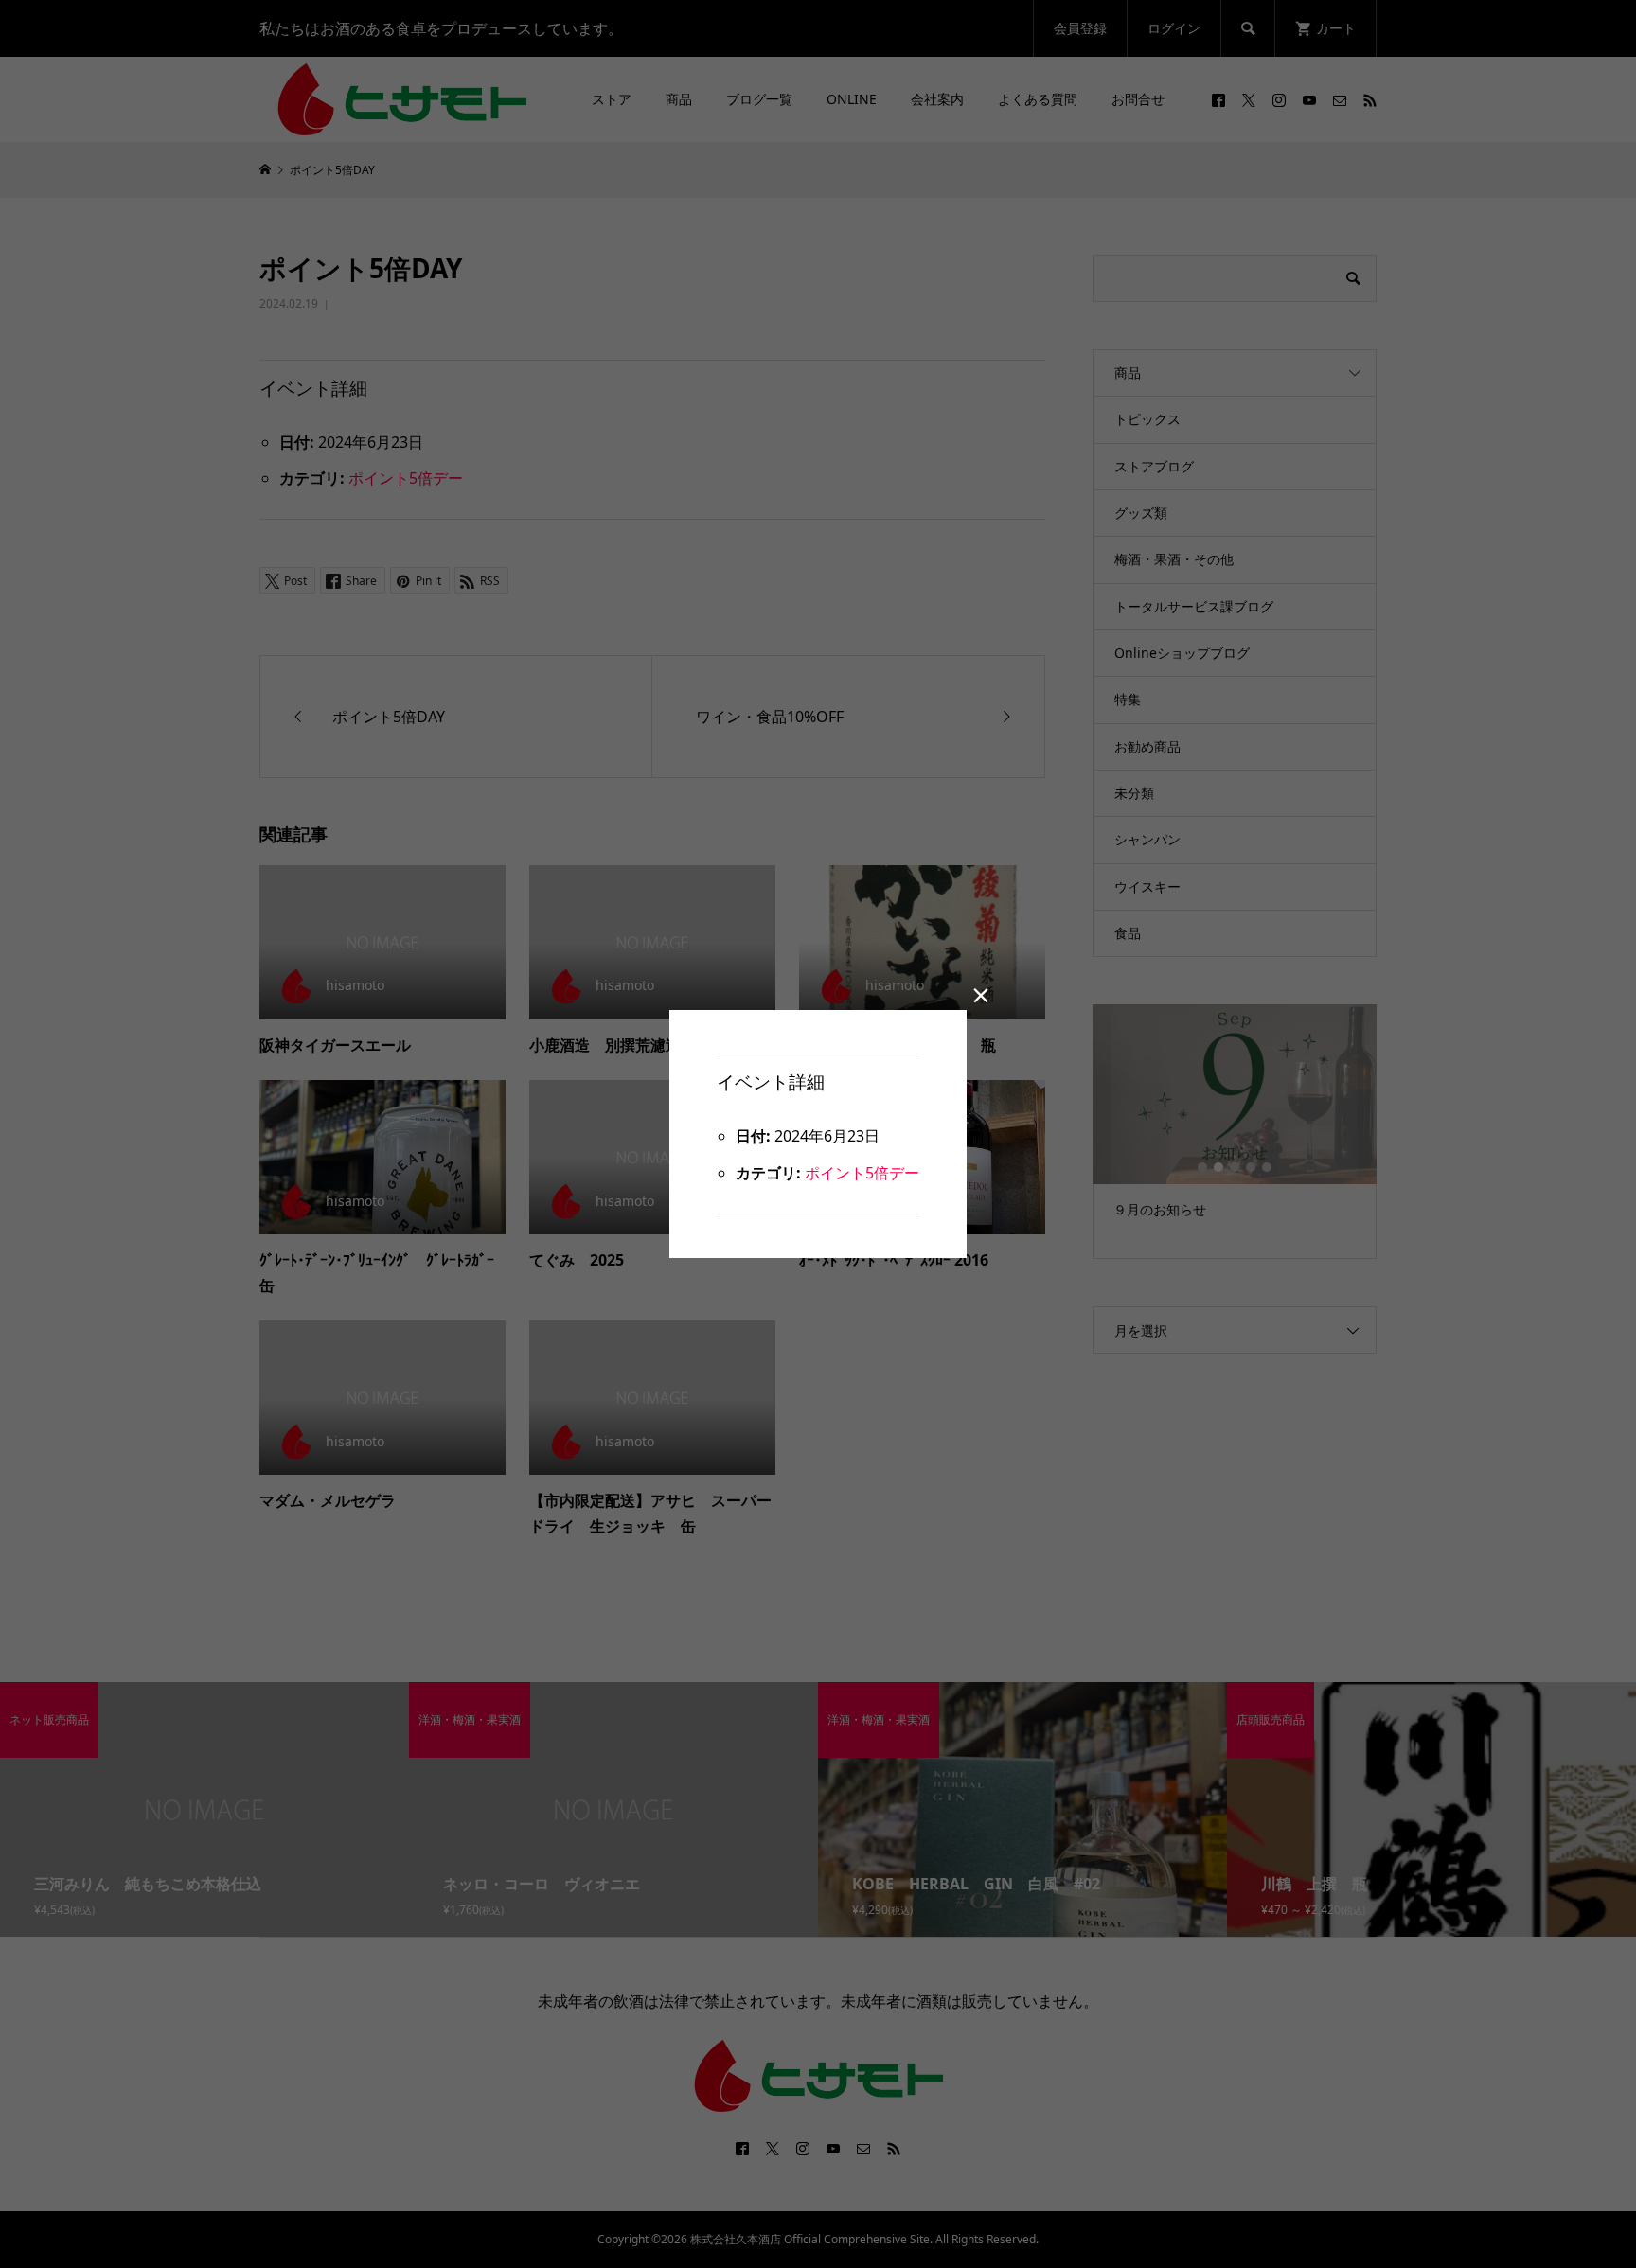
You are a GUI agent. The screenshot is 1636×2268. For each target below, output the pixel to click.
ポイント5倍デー (862, 1173)
